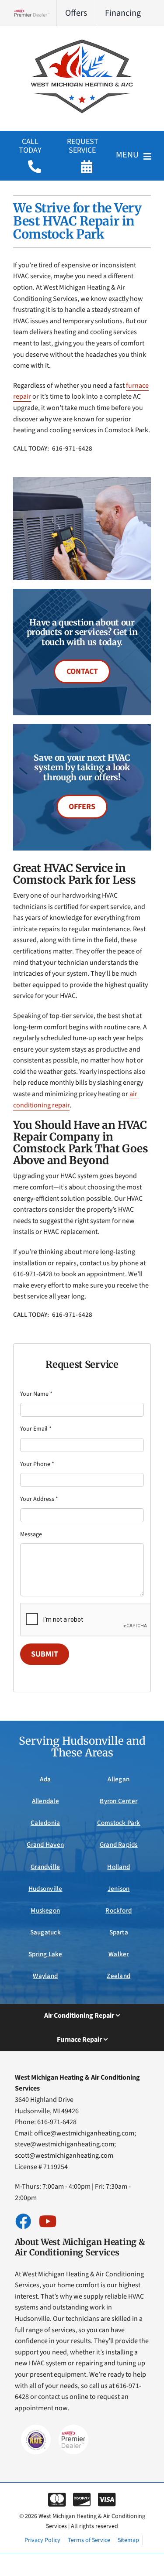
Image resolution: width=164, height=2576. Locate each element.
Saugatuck (45, 1932)
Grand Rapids (119, 1845)
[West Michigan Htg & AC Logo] (82, 38)
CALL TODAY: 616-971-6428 (53, 449)
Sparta (119, 1932)
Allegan (119, 1779)
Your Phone (37, 1464)
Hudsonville (45, 1889)
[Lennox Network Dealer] (35, 13)
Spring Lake (45, 1954)
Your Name (36, 1394)
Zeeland (119, 1976)
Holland (119, 1867)
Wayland (45, 1976)
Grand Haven (45, 1845)
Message (31, 1534)
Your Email (36, 1429)
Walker (119, 1954)
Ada (45, 1779)
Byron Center (119, 1801)
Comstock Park (119, 1823)
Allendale (45, 1801)
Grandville (45, 1867)
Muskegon (45, 1911)
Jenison (119, 1889)
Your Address (39, 1499)
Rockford (119, 1911)
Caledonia (45, 1823)
